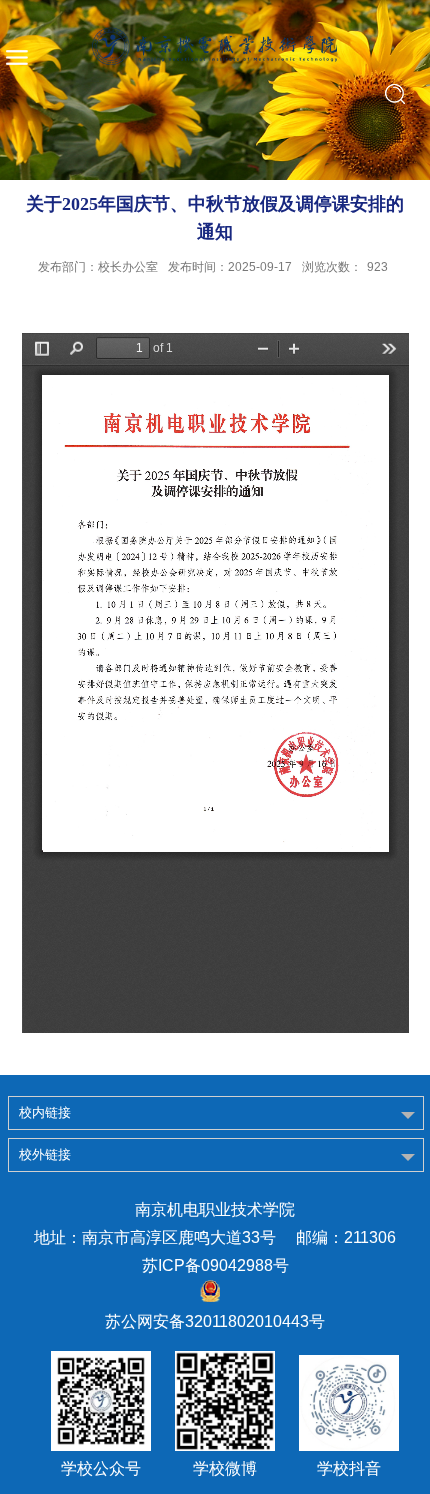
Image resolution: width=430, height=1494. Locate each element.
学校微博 (225, 1469)
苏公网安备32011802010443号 (215, 1321)
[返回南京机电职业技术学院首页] (215, 46)
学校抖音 (349, 1469)
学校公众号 (101, 1469)
